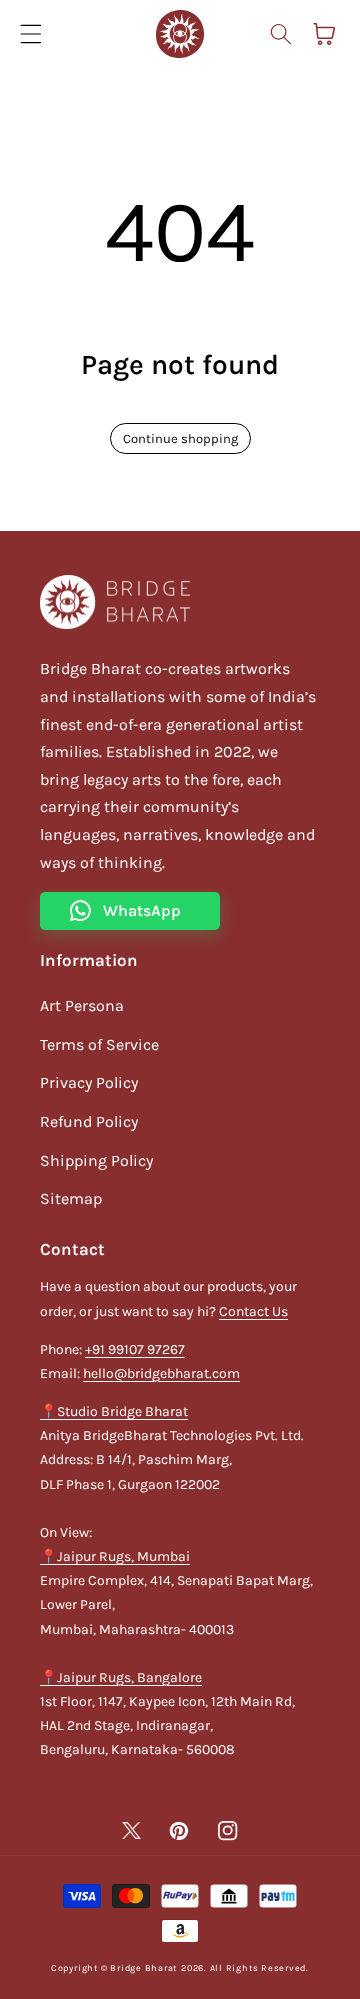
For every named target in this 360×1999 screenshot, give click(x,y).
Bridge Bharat (143, 1968)
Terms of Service (99, 1044)
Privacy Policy (89, 1082)
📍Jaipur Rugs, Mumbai (115, 1556)
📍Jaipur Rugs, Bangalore (121, 1677)
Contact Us (253, 1311)
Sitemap (71, 1198)
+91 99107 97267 (135, 1349)
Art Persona (82, 1005)
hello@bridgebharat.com (161, 1373)
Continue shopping (180, 438)
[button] (31, 34)
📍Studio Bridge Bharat (114, 1411)
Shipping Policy (96, 1160)
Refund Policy (89, 1121)
